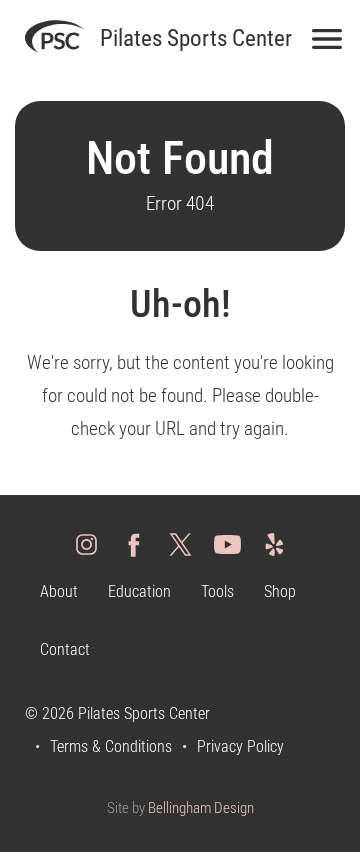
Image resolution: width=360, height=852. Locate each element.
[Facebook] (133, 543)
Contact (65, 649)
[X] (180, 543)
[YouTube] (227, 543)
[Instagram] (86, 543)
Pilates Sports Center (196, 38)
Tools (217, 591)
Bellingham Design (201, 808)
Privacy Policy (240, 746)
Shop (280, 591)
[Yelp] (274, 543)
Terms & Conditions (111, 746)
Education (139, 591)
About (59, 591)
